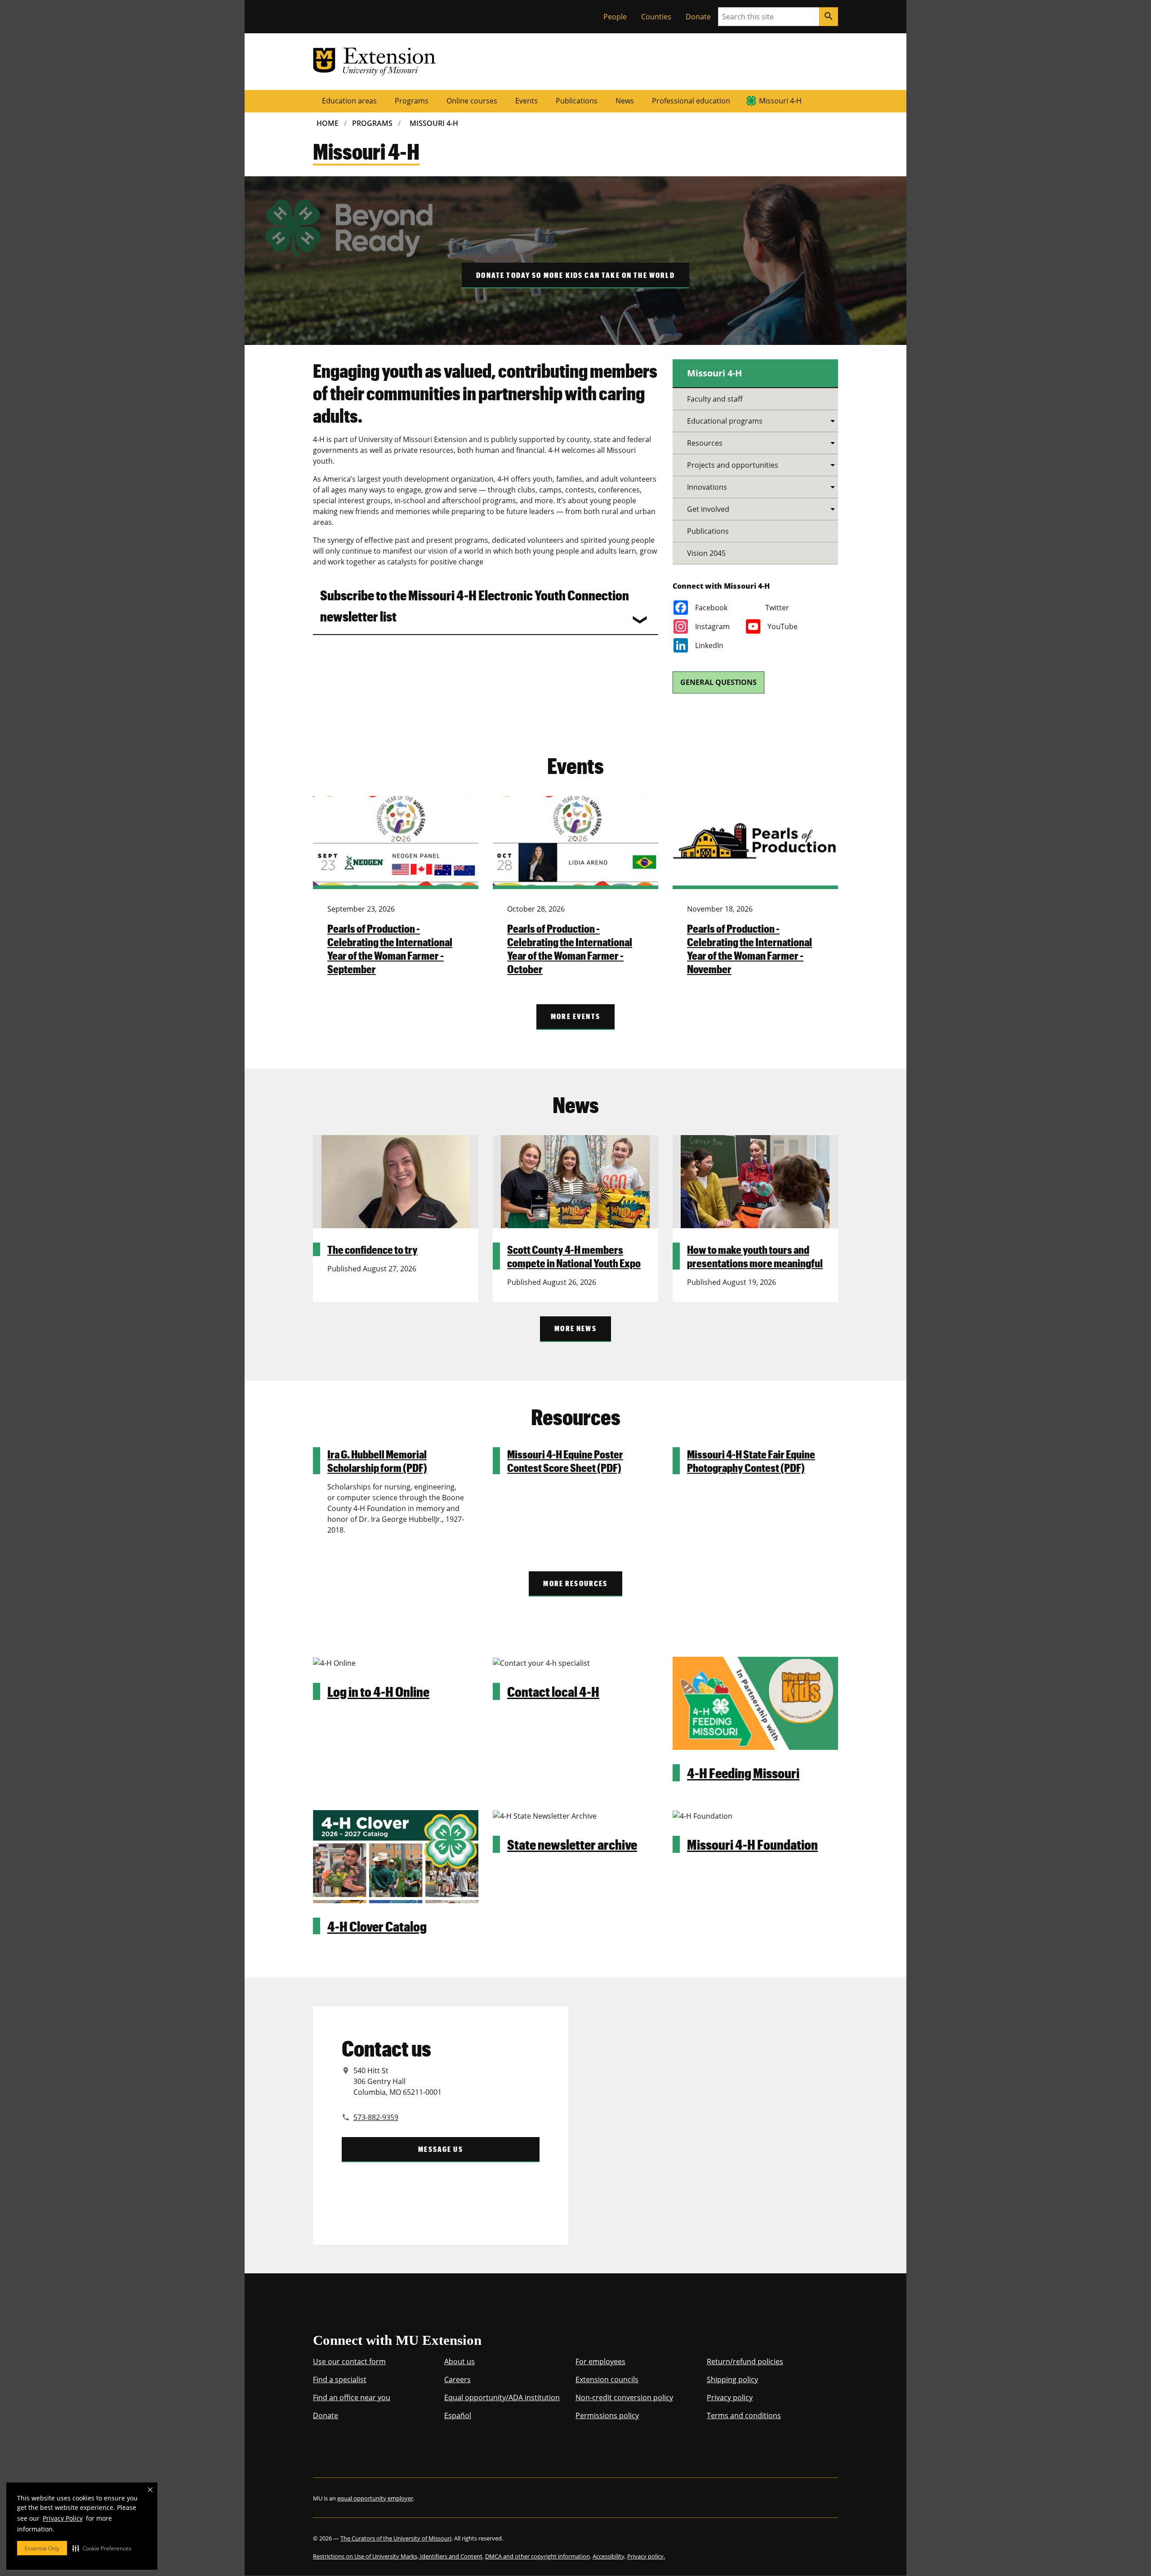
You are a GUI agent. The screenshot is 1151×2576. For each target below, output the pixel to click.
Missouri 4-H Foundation (752, 1844)
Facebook (711, 608)
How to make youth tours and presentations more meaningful (755, 1256)
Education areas (349, 101)
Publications (577, 101)
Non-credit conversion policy (624, 2397)
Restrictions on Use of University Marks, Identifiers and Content (398, 2556)
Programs (412, 101)
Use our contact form (349, 2361)
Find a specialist (340, 2379)
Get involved (708, 509)
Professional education (691, 101)
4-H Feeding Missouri (743, 1773)
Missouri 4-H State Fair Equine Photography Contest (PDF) (751, 1461)
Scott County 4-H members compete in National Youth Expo (574, 1256)
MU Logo (320, 2311)
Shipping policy (732, 2379)
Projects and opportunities (733, 465)
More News (575, 1328)
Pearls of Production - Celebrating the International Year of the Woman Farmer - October (570, 948)
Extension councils (607, 2379)
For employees (600, 2361)
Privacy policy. (646, 2556)
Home (328, 123)
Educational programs (725, 421)
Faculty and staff (715, 399)
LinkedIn (709, 645)
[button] (102, 2548)
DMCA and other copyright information (538, 2556)
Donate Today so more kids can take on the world (575, 275)
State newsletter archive (572, 1844)
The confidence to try (373, 1249)
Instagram (712, 626)
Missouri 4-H (780, 101)
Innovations (707, 487)
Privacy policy (730, 2397)
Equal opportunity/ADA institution (502, 2397)
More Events (575, 1016)
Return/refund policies (745, 2361)
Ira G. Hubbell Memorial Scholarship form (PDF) (377, 1461)
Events (526, 101)
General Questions (718, 682)
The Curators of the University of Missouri (396, 2538)
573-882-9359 (376, 2117)
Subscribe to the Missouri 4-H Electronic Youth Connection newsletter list (475, 605)
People (615, 17)
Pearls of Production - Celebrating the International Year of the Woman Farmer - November (749, 948)
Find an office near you (352, 2397)
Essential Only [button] (42, 2548)
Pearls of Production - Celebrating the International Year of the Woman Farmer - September (390, 948)
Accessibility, (609, 2556)
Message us (441, 2149)
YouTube (783, 626)
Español (458, 2415)
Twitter (777, 608)
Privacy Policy (63, 2518)
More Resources (575, 1583)
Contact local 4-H (553, 1691)
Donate (698, 17)
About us (460, 2361)
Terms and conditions (744, 2415)
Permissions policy (607, 2415)
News (625, 101)
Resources (705, 443)
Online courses (472, 101)
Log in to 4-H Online (378, 1691)
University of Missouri (383, 2311)
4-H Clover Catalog (377, 1926)
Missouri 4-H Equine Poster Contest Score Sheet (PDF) (565, 1461)
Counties (656, 17)
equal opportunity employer (375, 2498)
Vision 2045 (706, 553)
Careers (457, 2379)
